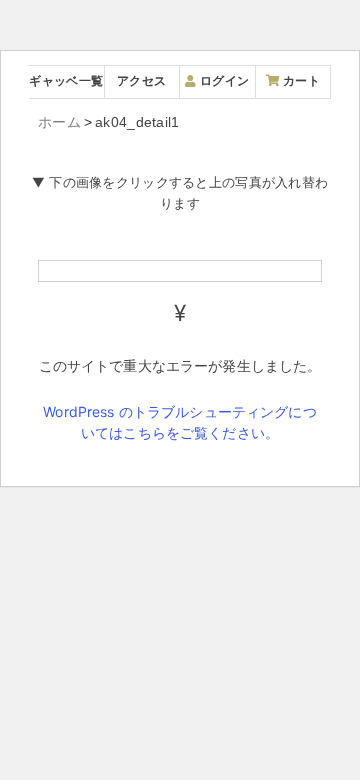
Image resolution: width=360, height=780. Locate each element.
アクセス (141, 80)
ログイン (223, 80)
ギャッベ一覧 (66, 80)
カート (300, 80)
